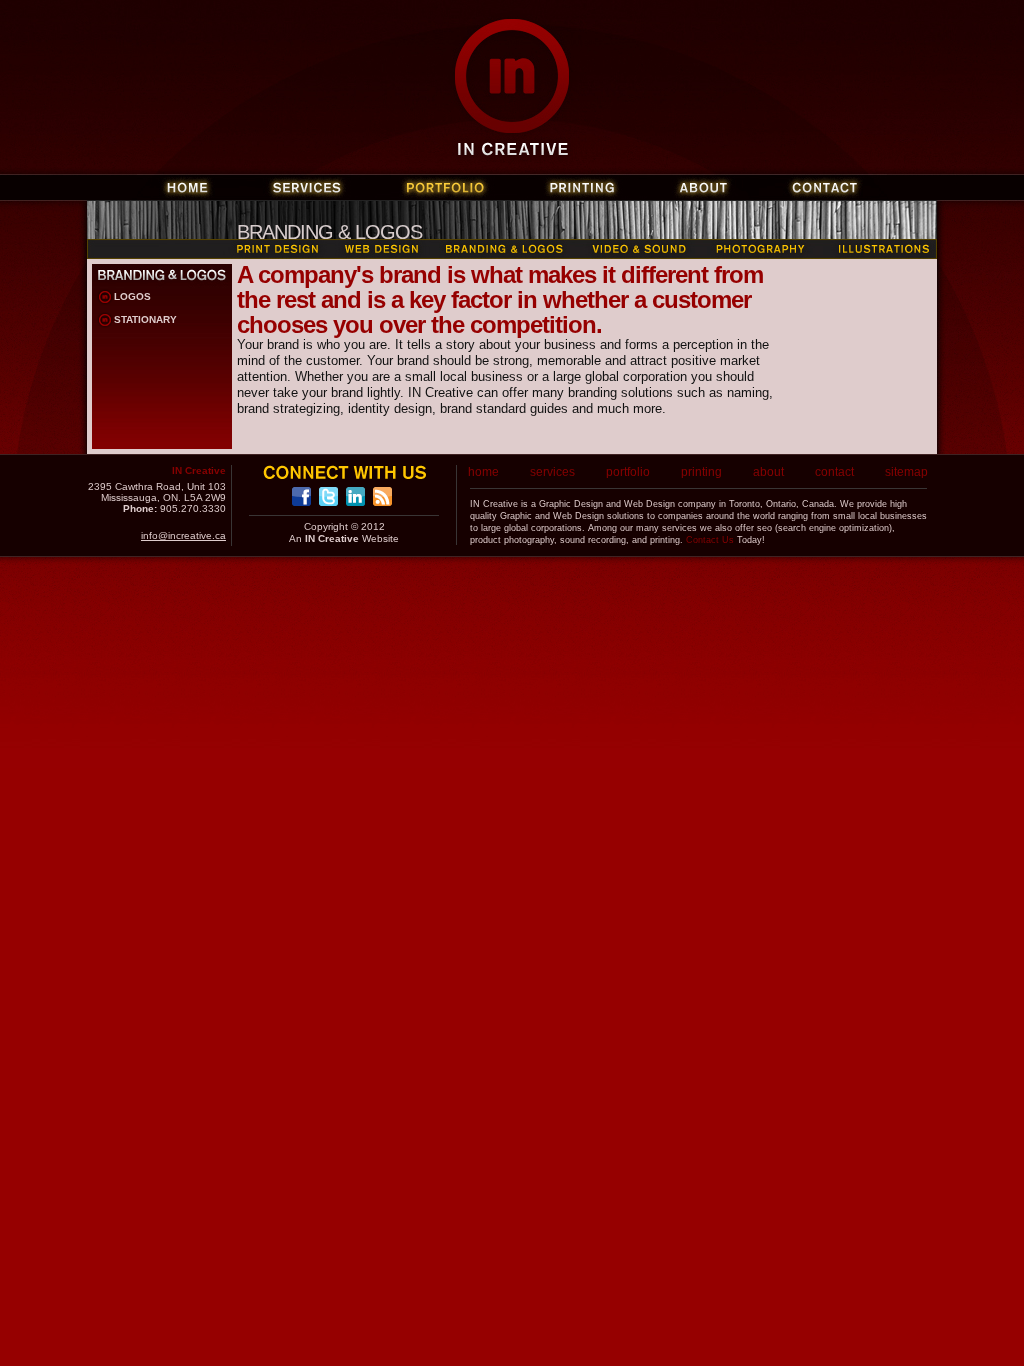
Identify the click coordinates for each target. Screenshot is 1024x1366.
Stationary (145, 319)
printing (701, 472)
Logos (132, 296)
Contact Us (710, 540)
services (552, 472)
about (768, 472)
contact (834, 472)
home (483, 472)
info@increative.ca (183, 535)
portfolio (628, 472)
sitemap (906, 472)
